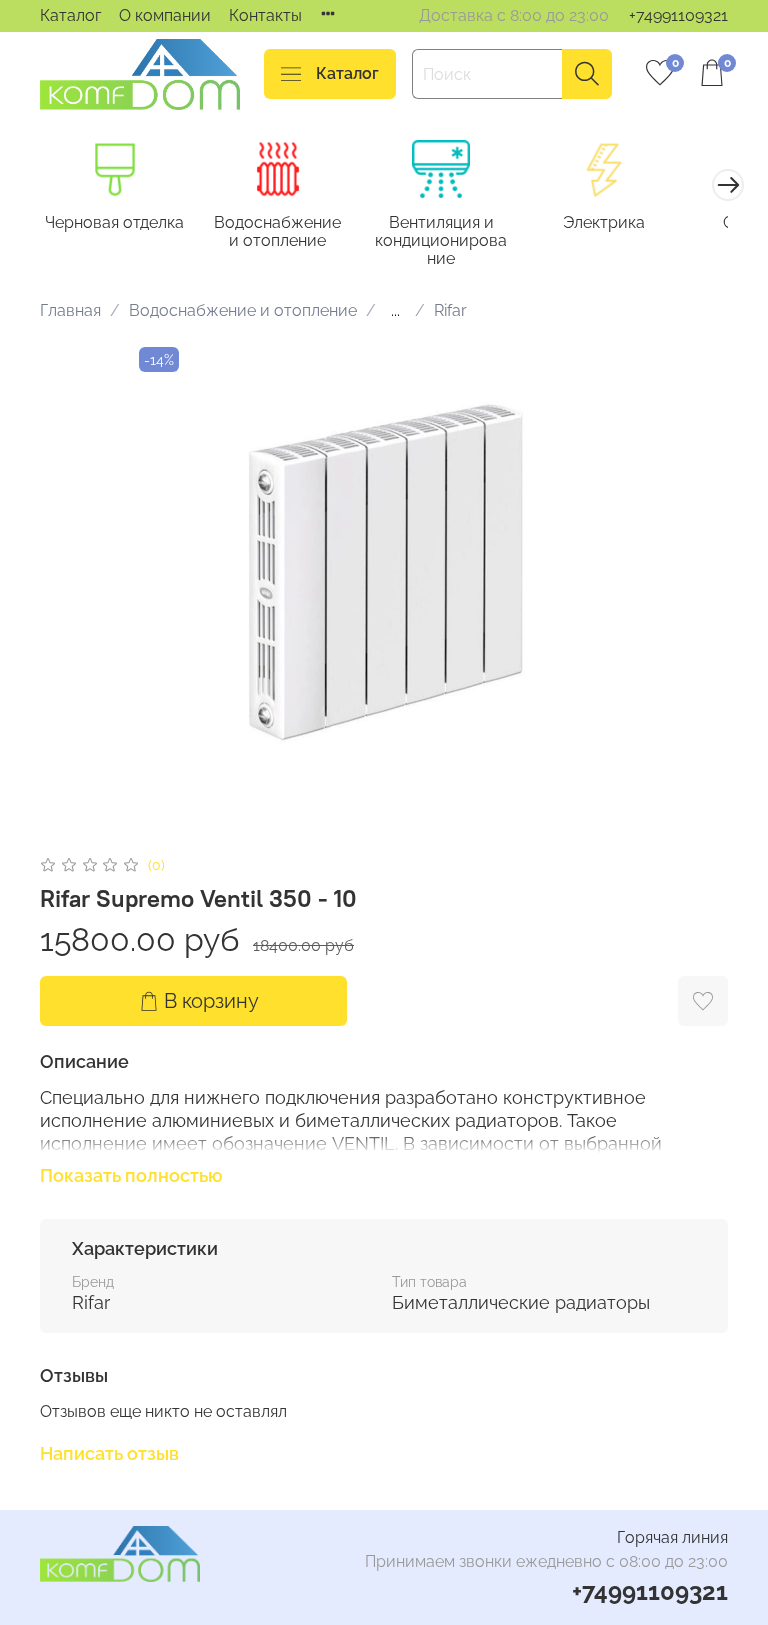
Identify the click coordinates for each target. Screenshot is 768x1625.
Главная (70, 310)
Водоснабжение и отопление (277, 231)
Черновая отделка (114, 222)
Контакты (265, 15)
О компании (165, 15)
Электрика (604, 222)
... (395, 311)
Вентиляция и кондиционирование (441, 240)
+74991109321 (678, 15)
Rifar (450, 310)
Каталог (70, 15)
